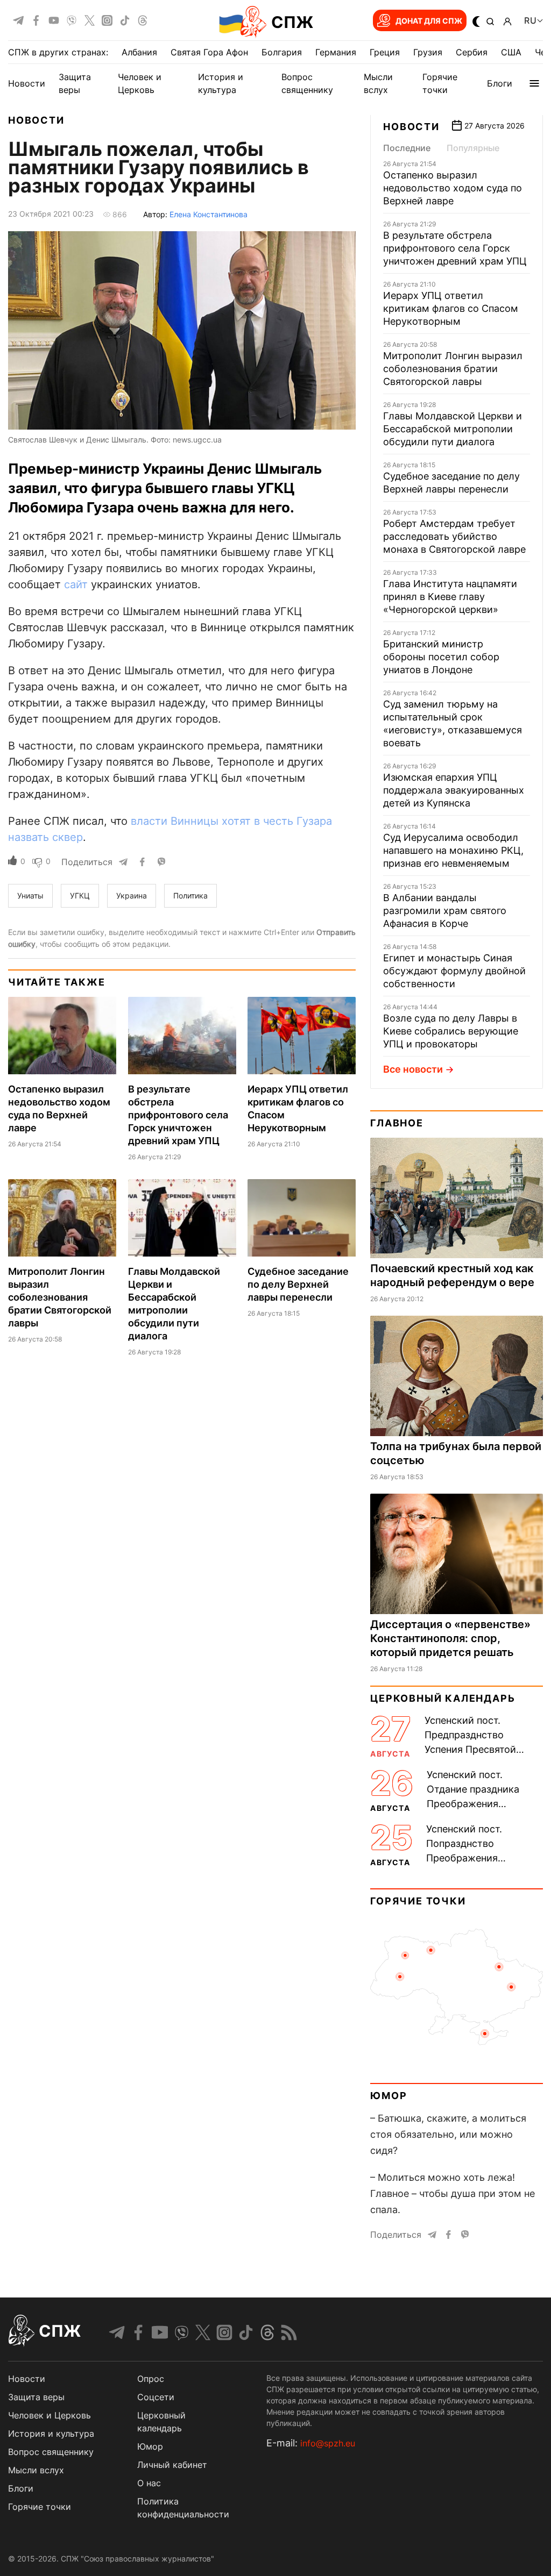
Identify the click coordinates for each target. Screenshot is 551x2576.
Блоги (500, 83)
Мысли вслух (36, 2470)
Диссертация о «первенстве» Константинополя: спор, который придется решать (450, 1638)
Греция (385, 52)
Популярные (473, 148)
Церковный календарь (443, 1698)
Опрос (151, 2379)
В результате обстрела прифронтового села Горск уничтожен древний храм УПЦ (178, 1115)
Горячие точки (418, 1901)
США (511, 52)
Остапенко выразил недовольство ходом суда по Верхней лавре (453, 188)
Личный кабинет (172, 2465)
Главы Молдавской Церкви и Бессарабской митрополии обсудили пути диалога (453, 429)
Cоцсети (156, 2397)
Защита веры (36, 2397)
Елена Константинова (209, 214)
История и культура (51, 2434)
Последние (407, 148)
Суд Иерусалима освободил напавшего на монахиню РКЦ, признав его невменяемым (453, 850)
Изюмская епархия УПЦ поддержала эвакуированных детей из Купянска (454, 790)
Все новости (413, 1069)
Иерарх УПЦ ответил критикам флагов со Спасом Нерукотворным (451, 308)
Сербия (472, 52)
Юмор (388, 2096)
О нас (149, 2483)
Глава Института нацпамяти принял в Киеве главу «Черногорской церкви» (450, 597)
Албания (139, 52)
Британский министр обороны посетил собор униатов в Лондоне (441, 657)
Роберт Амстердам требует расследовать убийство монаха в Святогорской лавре (454, 536)
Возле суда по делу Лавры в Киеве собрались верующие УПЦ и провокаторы (451, 1031)
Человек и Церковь (50, 2415)
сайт (76, 584)
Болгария (282, 52)
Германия (336, 52)
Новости (27, 83)
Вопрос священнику (51, 2452)
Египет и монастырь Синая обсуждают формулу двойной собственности (454, 971)
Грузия (428, 52)
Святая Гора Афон (209, 52)
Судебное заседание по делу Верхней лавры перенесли (298, 1284)
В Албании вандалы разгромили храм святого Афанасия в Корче (445, 911)
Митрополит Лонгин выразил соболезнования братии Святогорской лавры (60, 1297)
